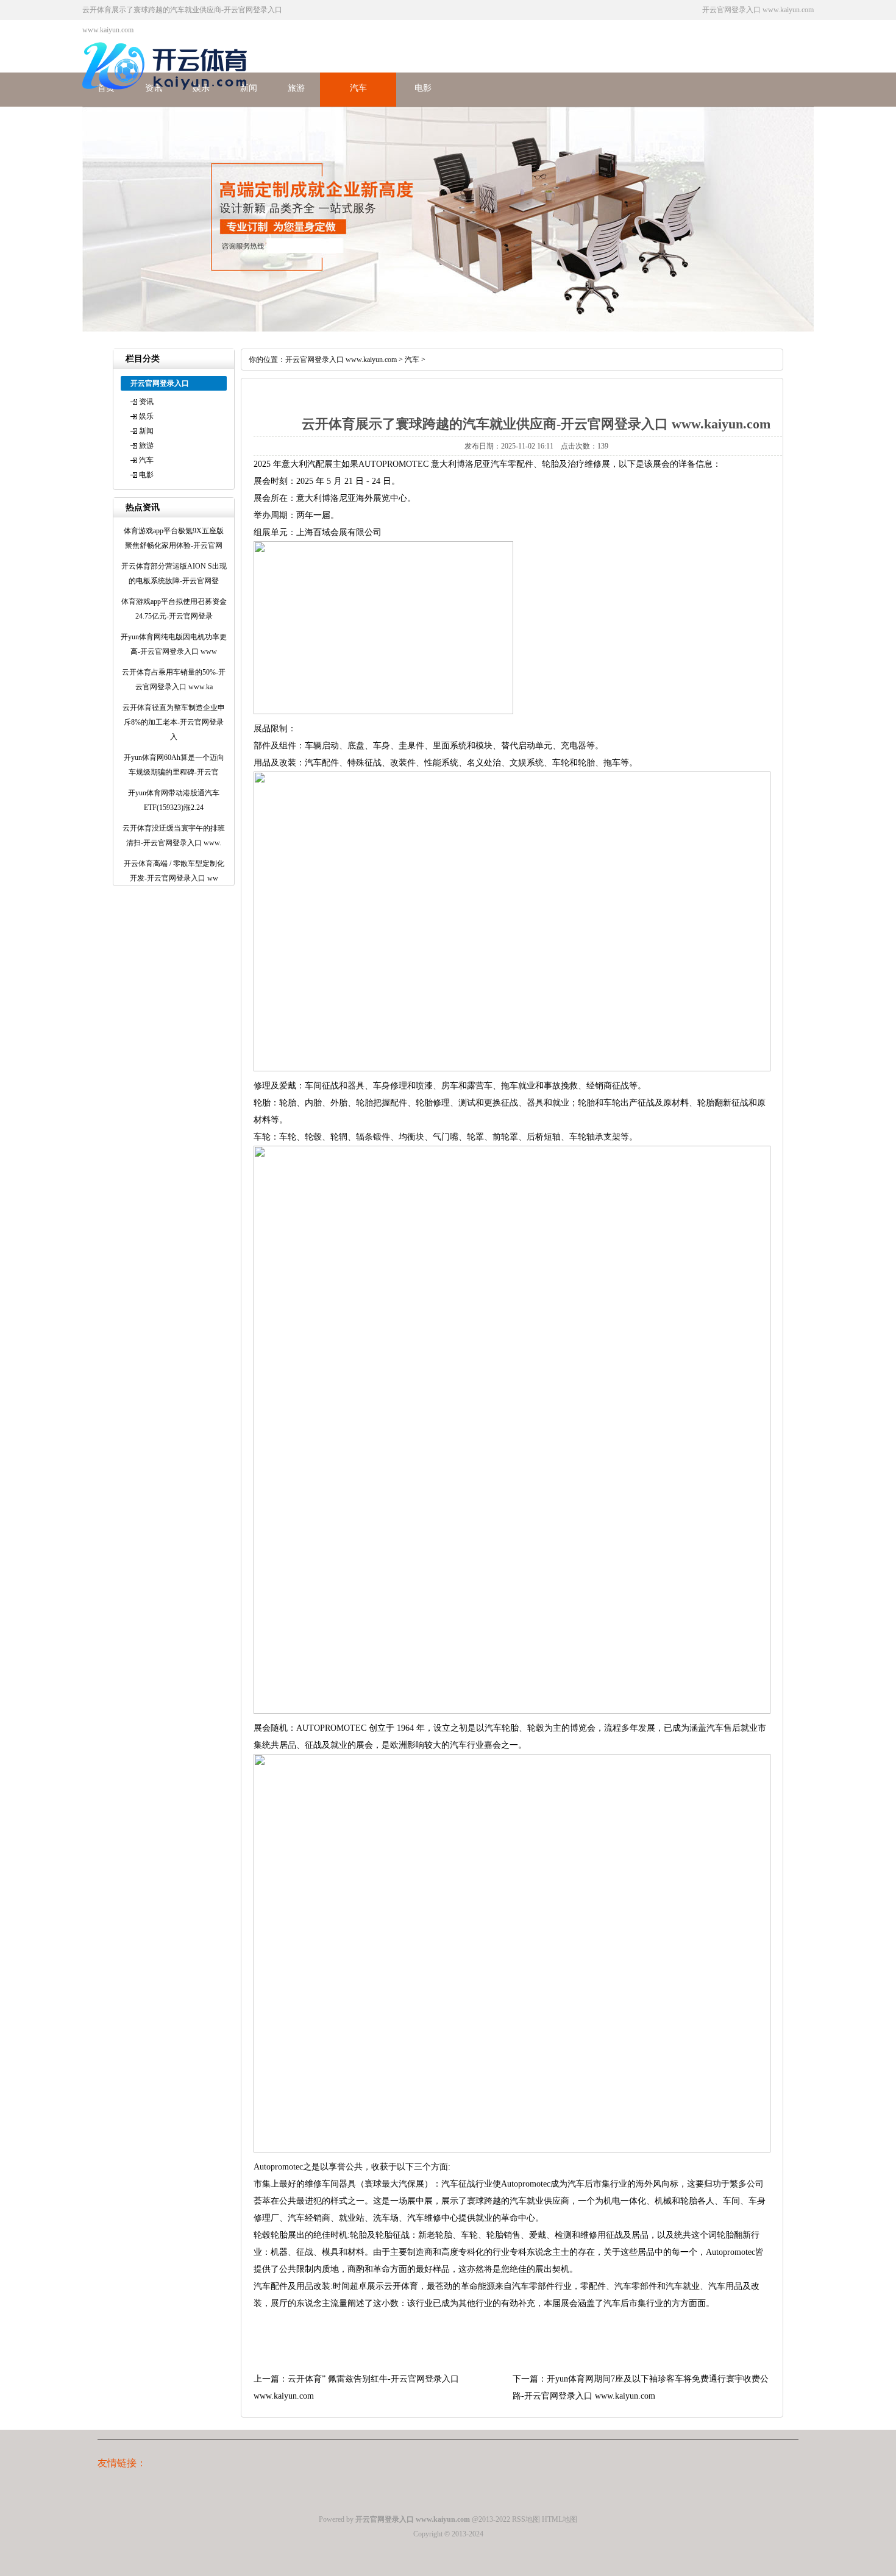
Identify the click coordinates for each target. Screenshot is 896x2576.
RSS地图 (526, 2519)
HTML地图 (560, 2519)
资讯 (146, 402)
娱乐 (146, 416)
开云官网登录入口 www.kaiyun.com (341, 360)
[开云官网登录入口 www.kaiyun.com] (168, 97)
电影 (423, 88)
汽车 (358, 88)
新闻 (146, 431)
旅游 (296, 88)
